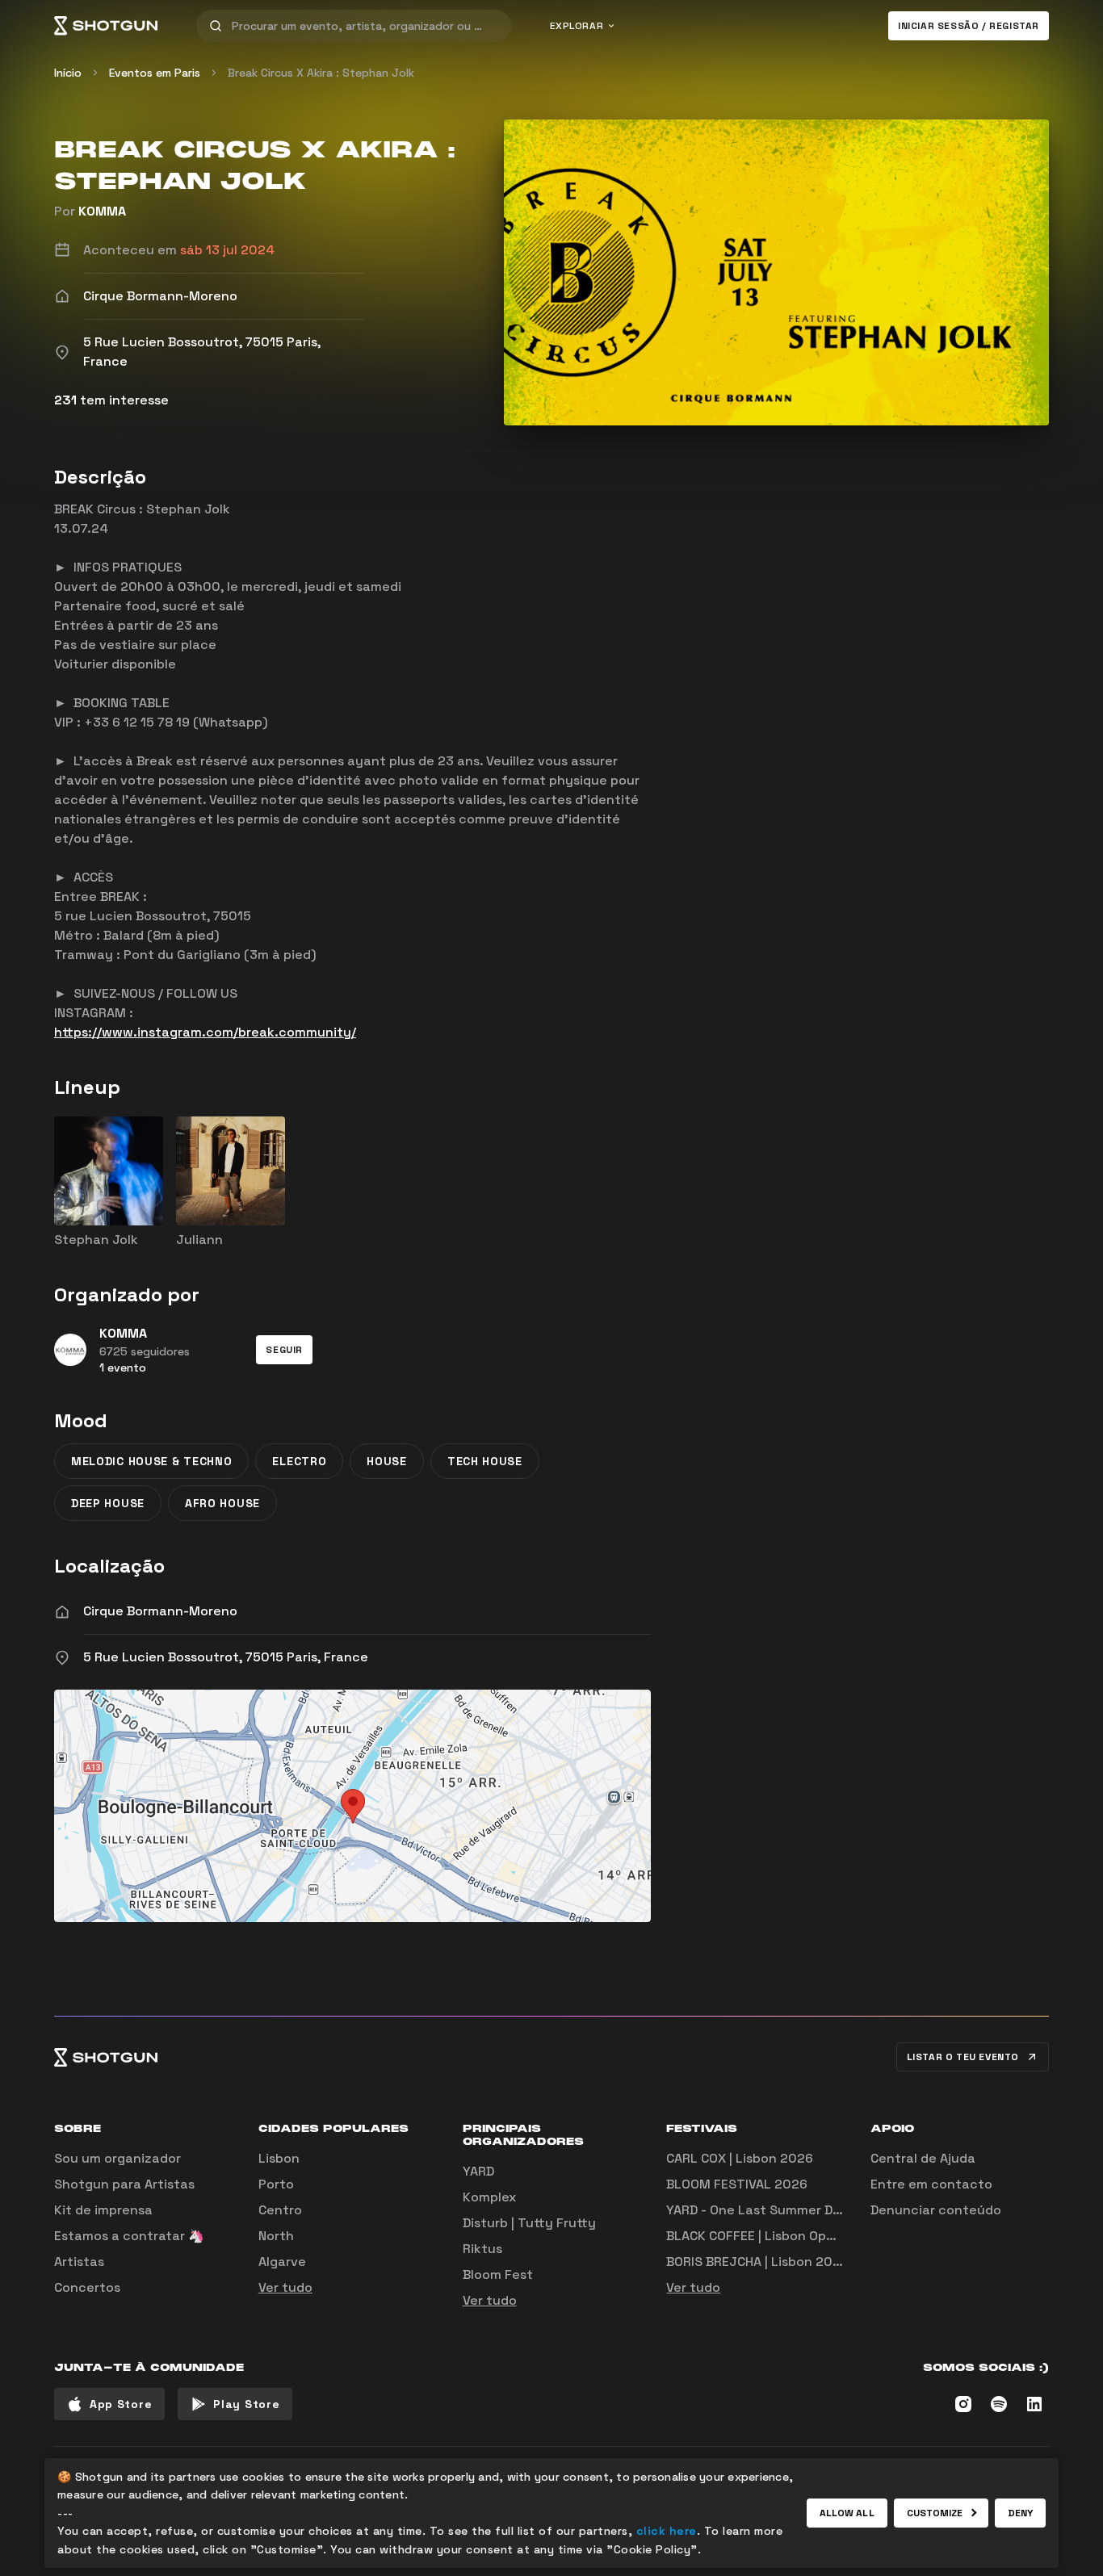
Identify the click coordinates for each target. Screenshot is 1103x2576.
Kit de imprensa (103, 2210)
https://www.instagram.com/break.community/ (205, 1032)
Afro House (222, 1503)
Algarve (282, 2262)
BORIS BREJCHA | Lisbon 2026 (757, 2262)
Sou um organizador (117, 2158)
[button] (284, 1350)
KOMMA (102, 211)
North (276, 2236)
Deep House (108, 1503)
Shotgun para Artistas (124, 2184)
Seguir (284, 1350)
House (387, 1461)
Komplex (489, 2197)
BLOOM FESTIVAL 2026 (737, 2184)
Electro (299, 1461)
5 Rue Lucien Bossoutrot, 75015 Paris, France (226, 1657)
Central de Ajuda (923, 2158)
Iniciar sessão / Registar (969, 26)
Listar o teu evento (963, 2057)
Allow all (847, 2513)
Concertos (87, 2287)
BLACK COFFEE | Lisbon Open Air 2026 (782, 2236)
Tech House (485, 1461)
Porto (276, 2184)
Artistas (79, 2262)
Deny (1020, 2513)
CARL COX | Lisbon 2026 (740, 2158)
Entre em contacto (931, 2184)
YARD (478, 2171)
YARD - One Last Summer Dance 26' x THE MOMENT (826, 2210)
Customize (935, 2513)
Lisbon (279, 2158)
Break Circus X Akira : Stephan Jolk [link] (321, 73)
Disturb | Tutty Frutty (529, 2223)
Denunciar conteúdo (936, 2210)
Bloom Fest (498, 2274)
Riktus (482, 2249)
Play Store (246, 2404)
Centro (280, 2210)
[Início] (106, 26)
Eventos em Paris (155, 73)
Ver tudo (285, 2287)
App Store (121, 2404)
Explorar (577, 26)
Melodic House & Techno (151, 1461)
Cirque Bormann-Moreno (160, 1611)
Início (68, 73)
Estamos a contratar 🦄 (129, 2236)
